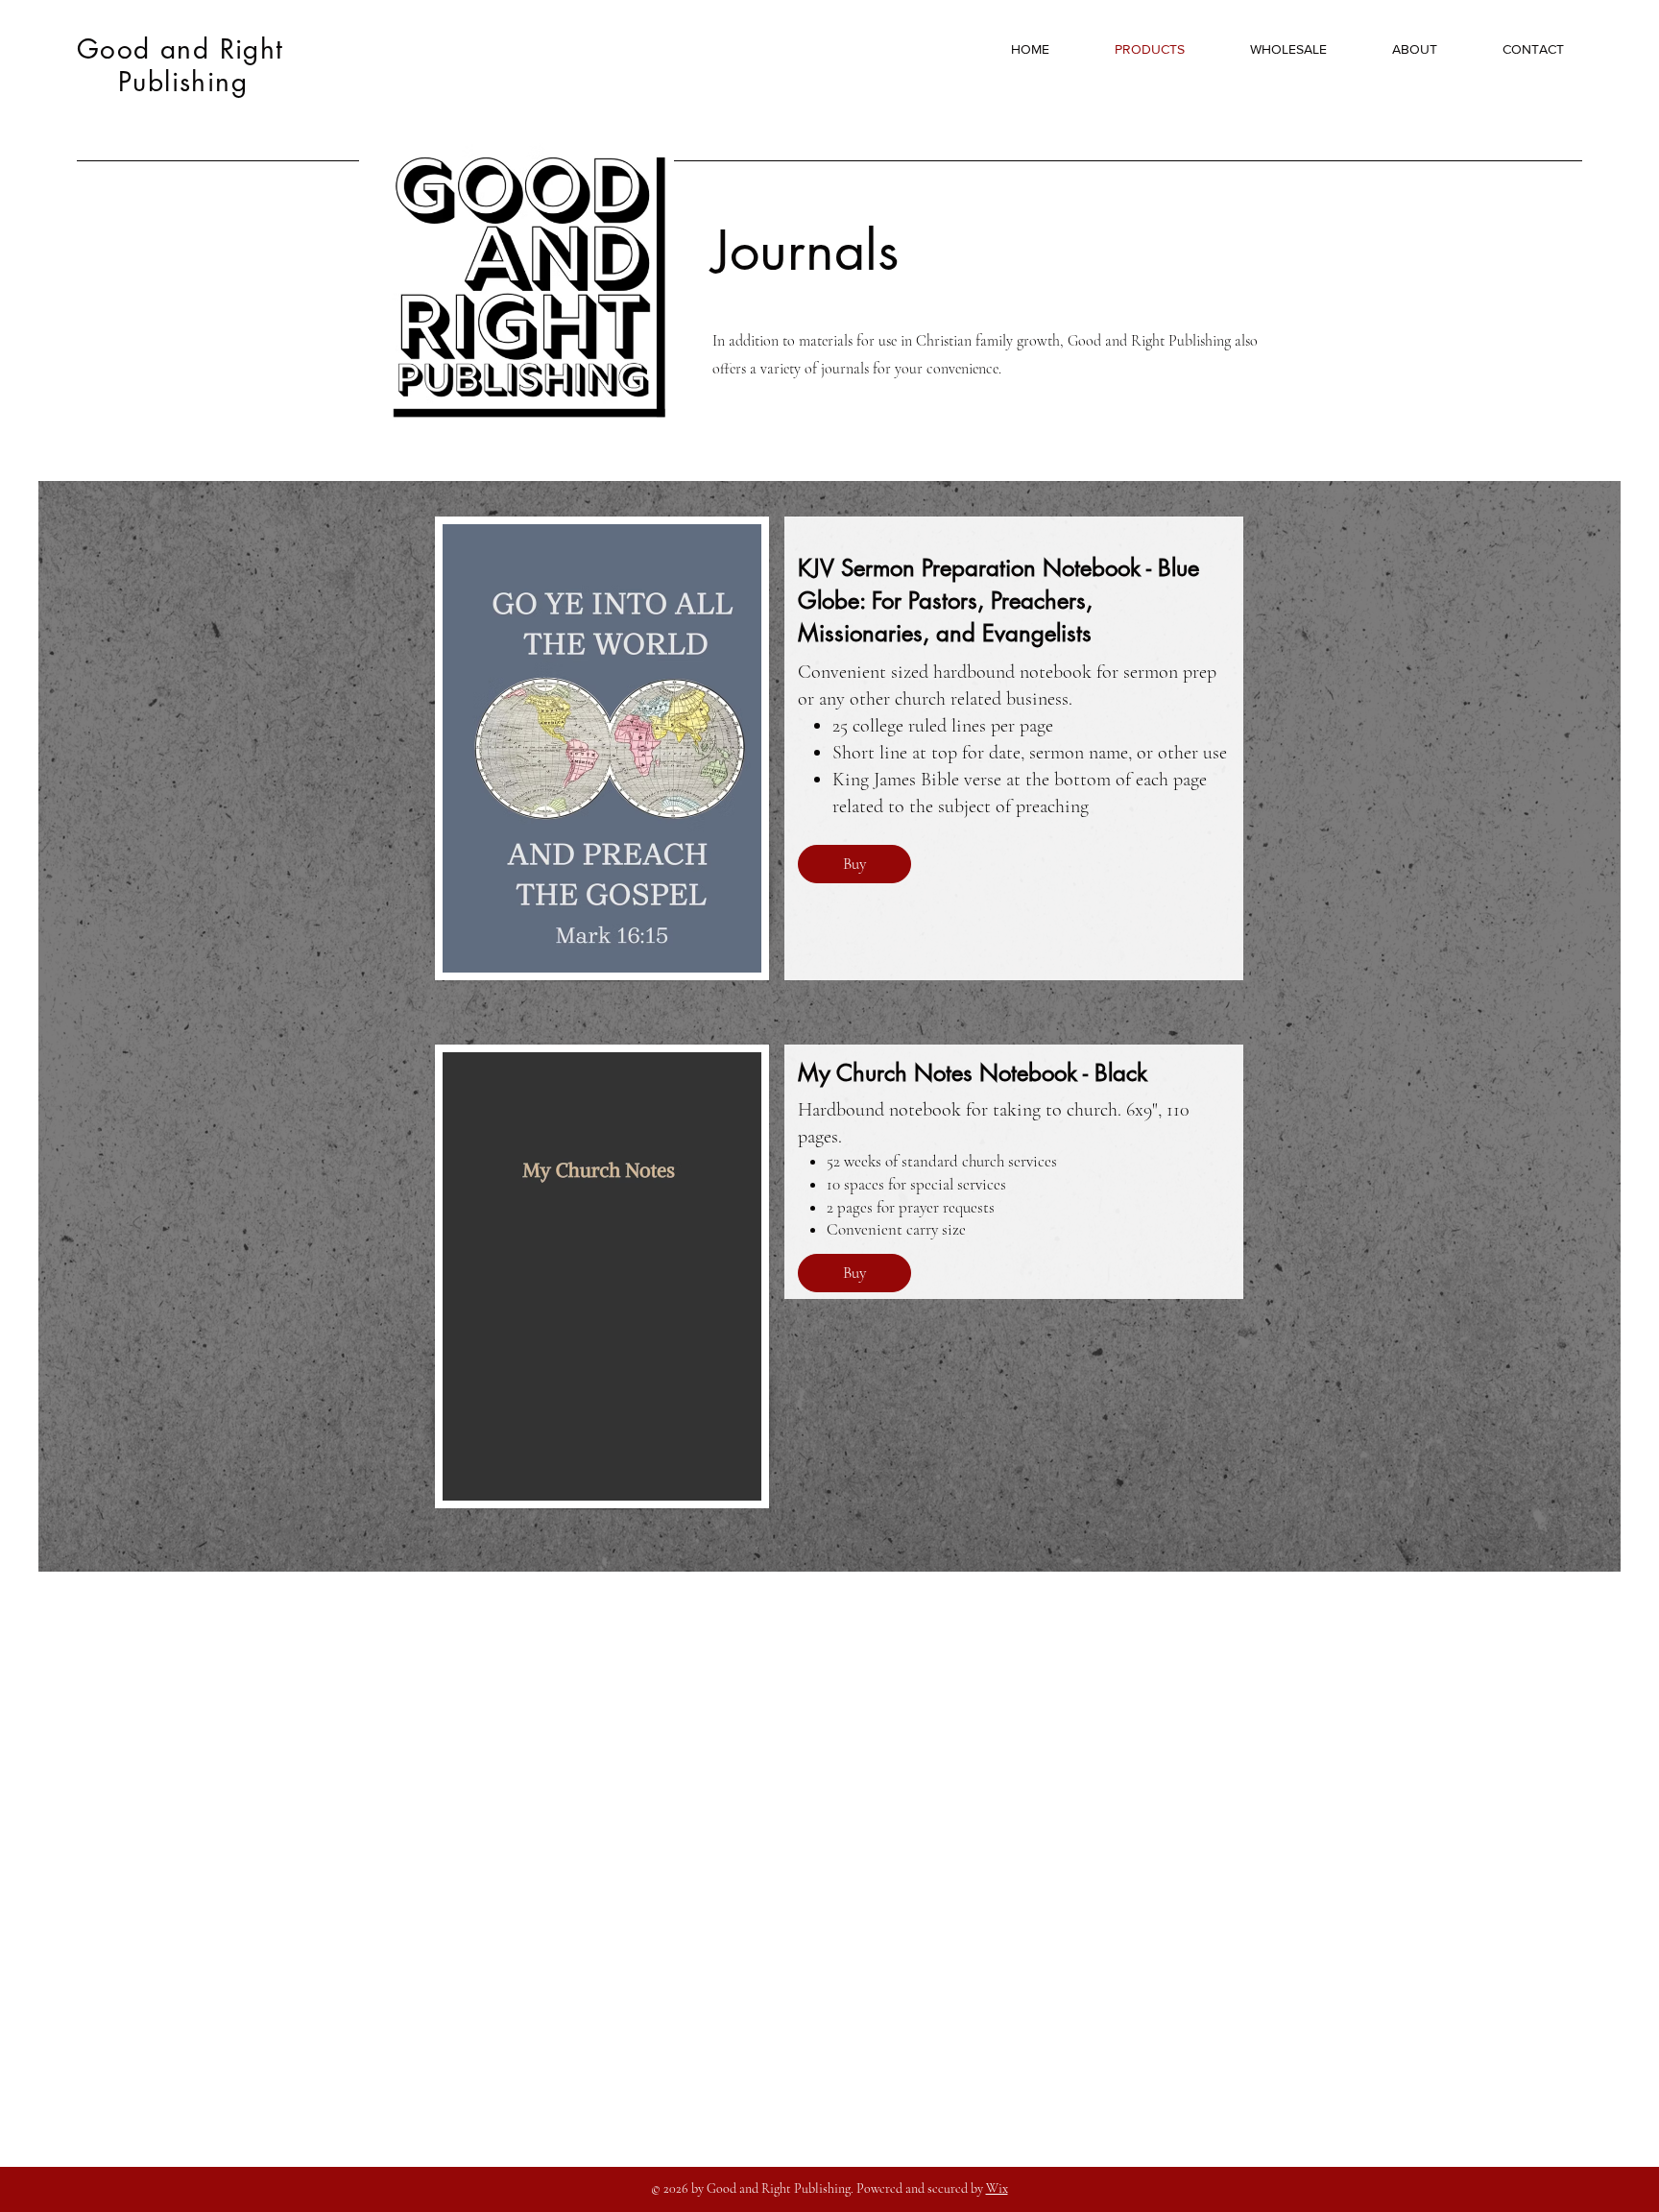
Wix (997, 2188)
